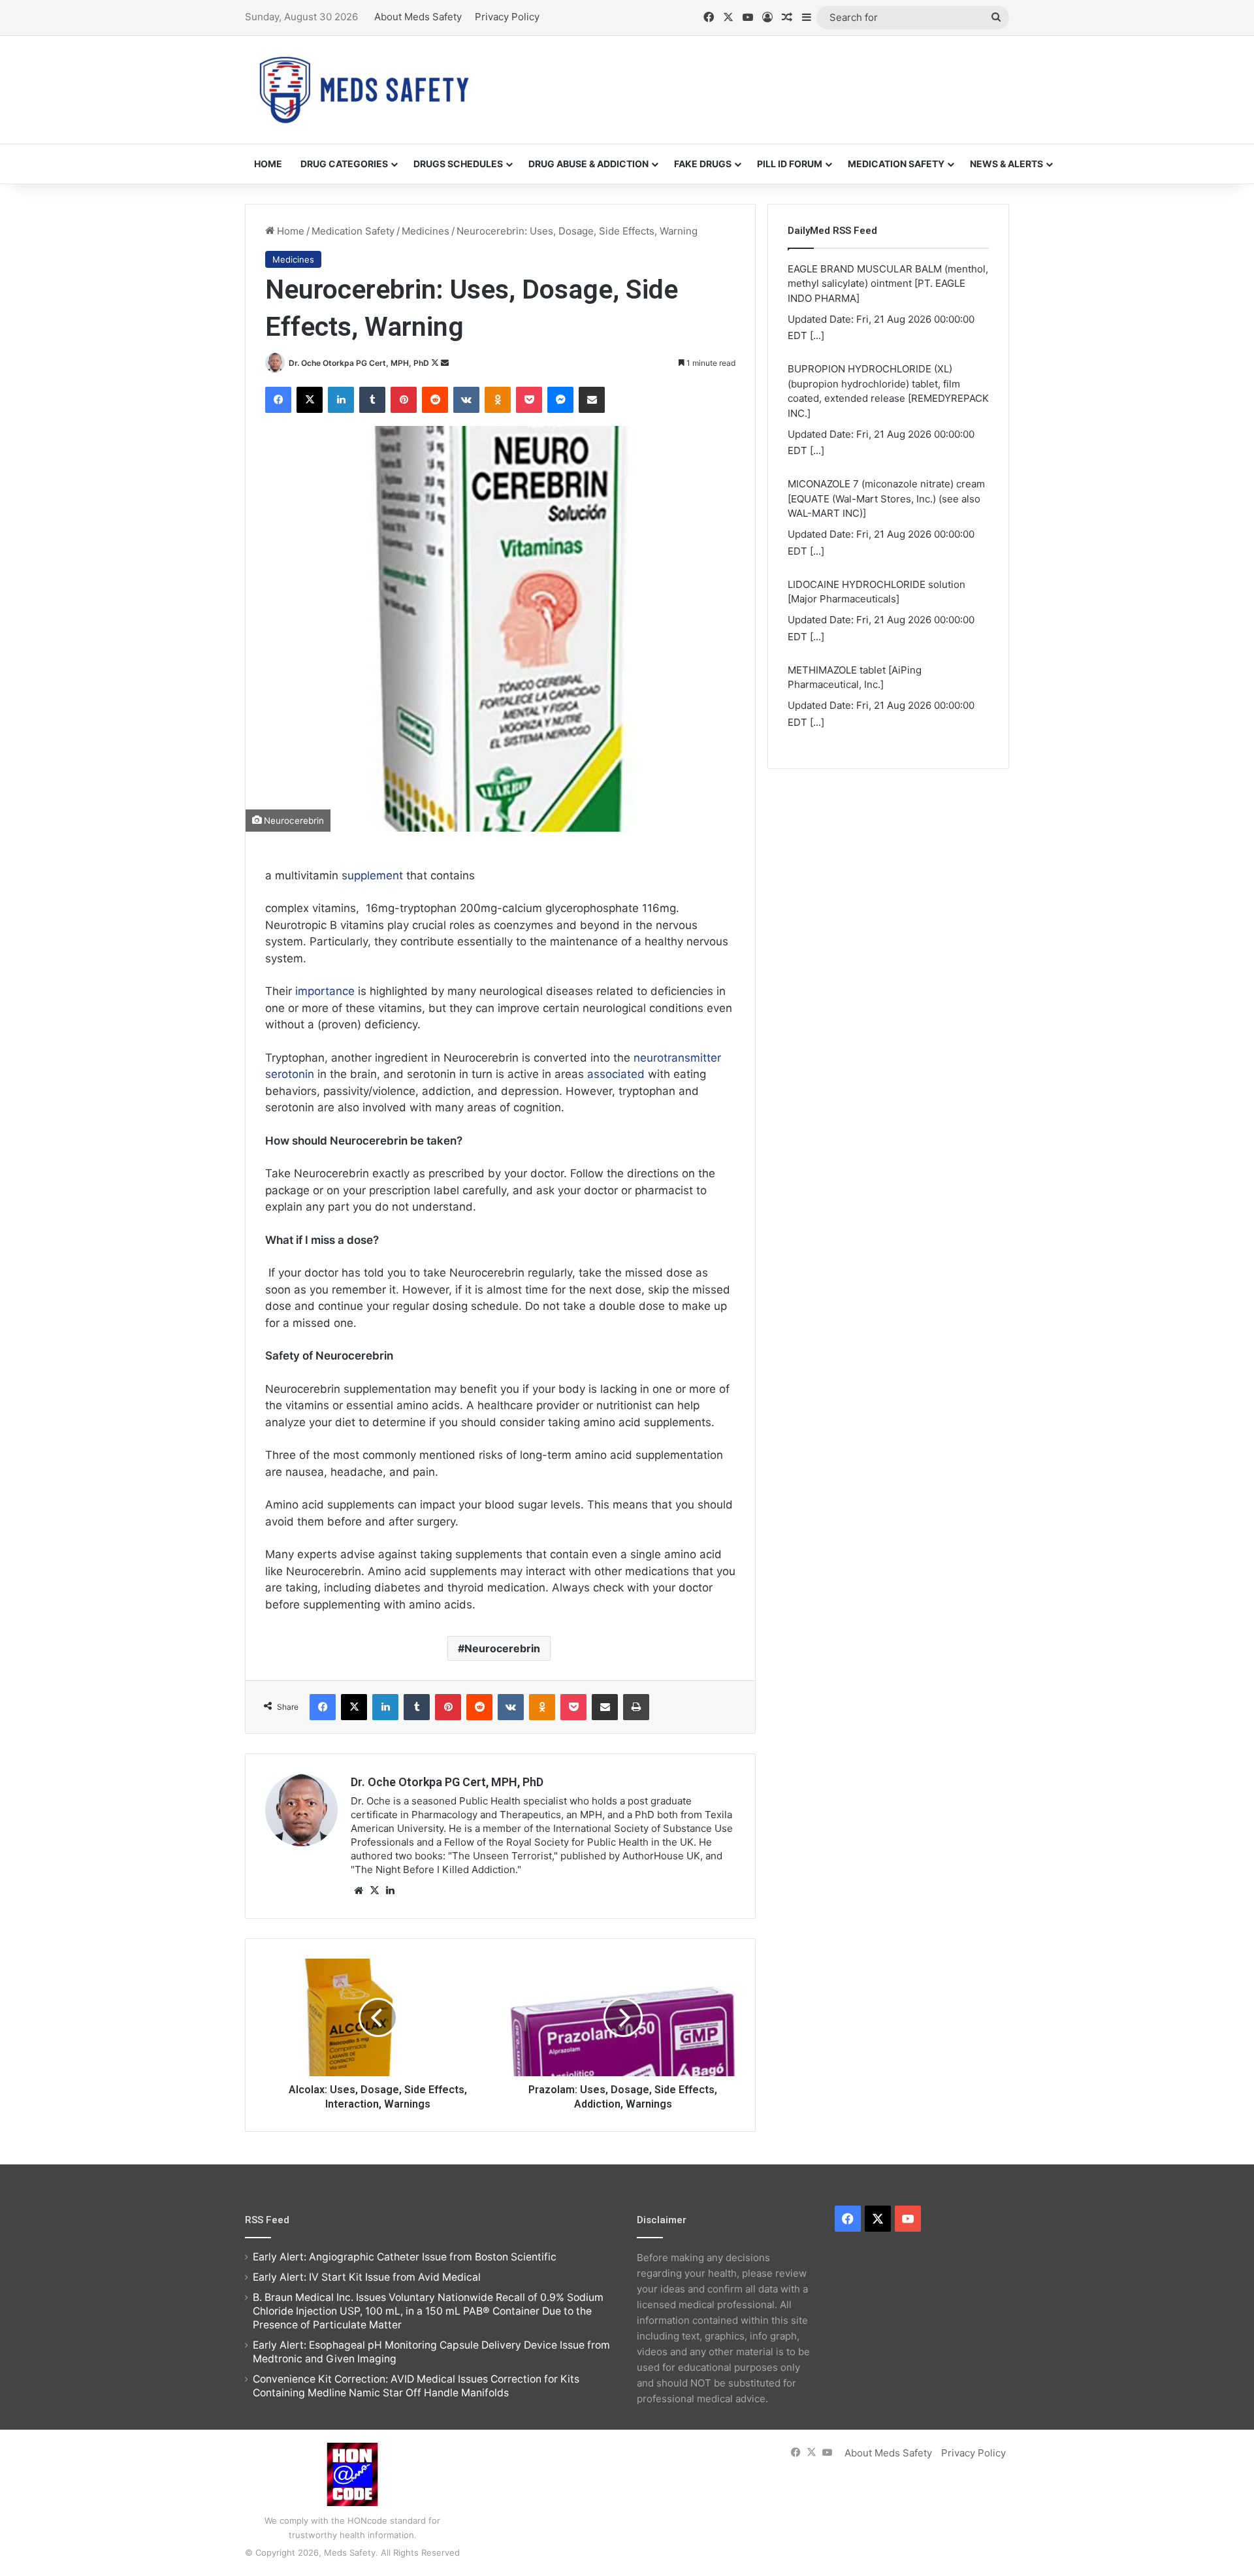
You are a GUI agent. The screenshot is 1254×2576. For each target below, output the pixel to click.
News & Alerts (1006, 164)
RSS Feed (267, 2220)
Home (268, 164)
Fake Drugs (703, 164)
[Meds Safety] (364, 90)
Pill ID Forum (790, 164)
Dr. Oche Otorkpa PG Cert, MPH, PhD (359, 363)
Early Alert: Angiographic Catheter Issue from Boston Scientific (405, 2257)
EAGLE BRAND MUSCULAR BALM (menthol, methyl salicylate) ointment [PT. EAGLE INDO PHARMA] (888, 284)
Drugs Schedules (458, 164)
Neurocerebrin (502, 1648)
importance (325, 991)
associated (616, 1074)
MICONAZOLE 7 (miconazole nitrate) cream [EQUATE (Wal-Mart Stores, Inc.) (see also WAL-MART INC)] (886, 498)
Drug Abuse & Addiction (588, 164)
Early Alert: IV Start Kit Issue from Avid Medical (367, 2277)
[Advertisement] (758, 78)
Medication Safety (896, 164)
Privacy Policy (507, 17)
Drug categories (344, 164)
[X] (374, 1891)
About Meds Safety (418, 17)
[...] (817, 335)
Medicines (426, 231)
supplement (372, 875)
